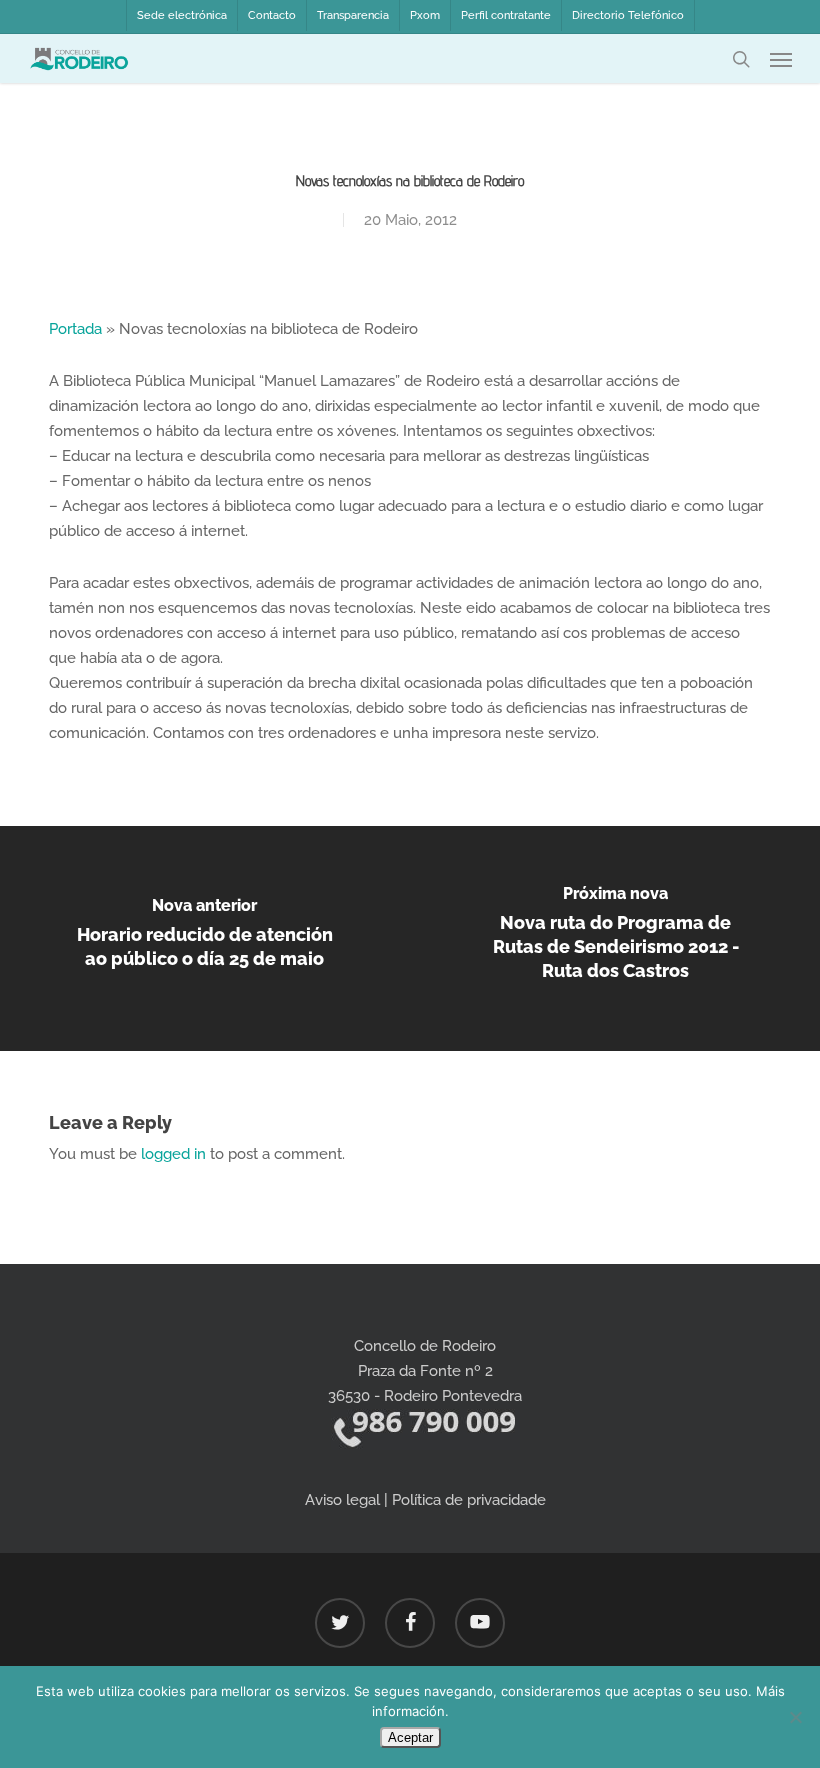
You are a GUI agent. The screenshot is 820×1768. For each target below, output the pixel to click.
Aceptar (410, 1737)
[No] (795, 1717)
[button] (781, 59)
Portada (75, 329)
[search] (741, 59)
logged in (173, 1154)
